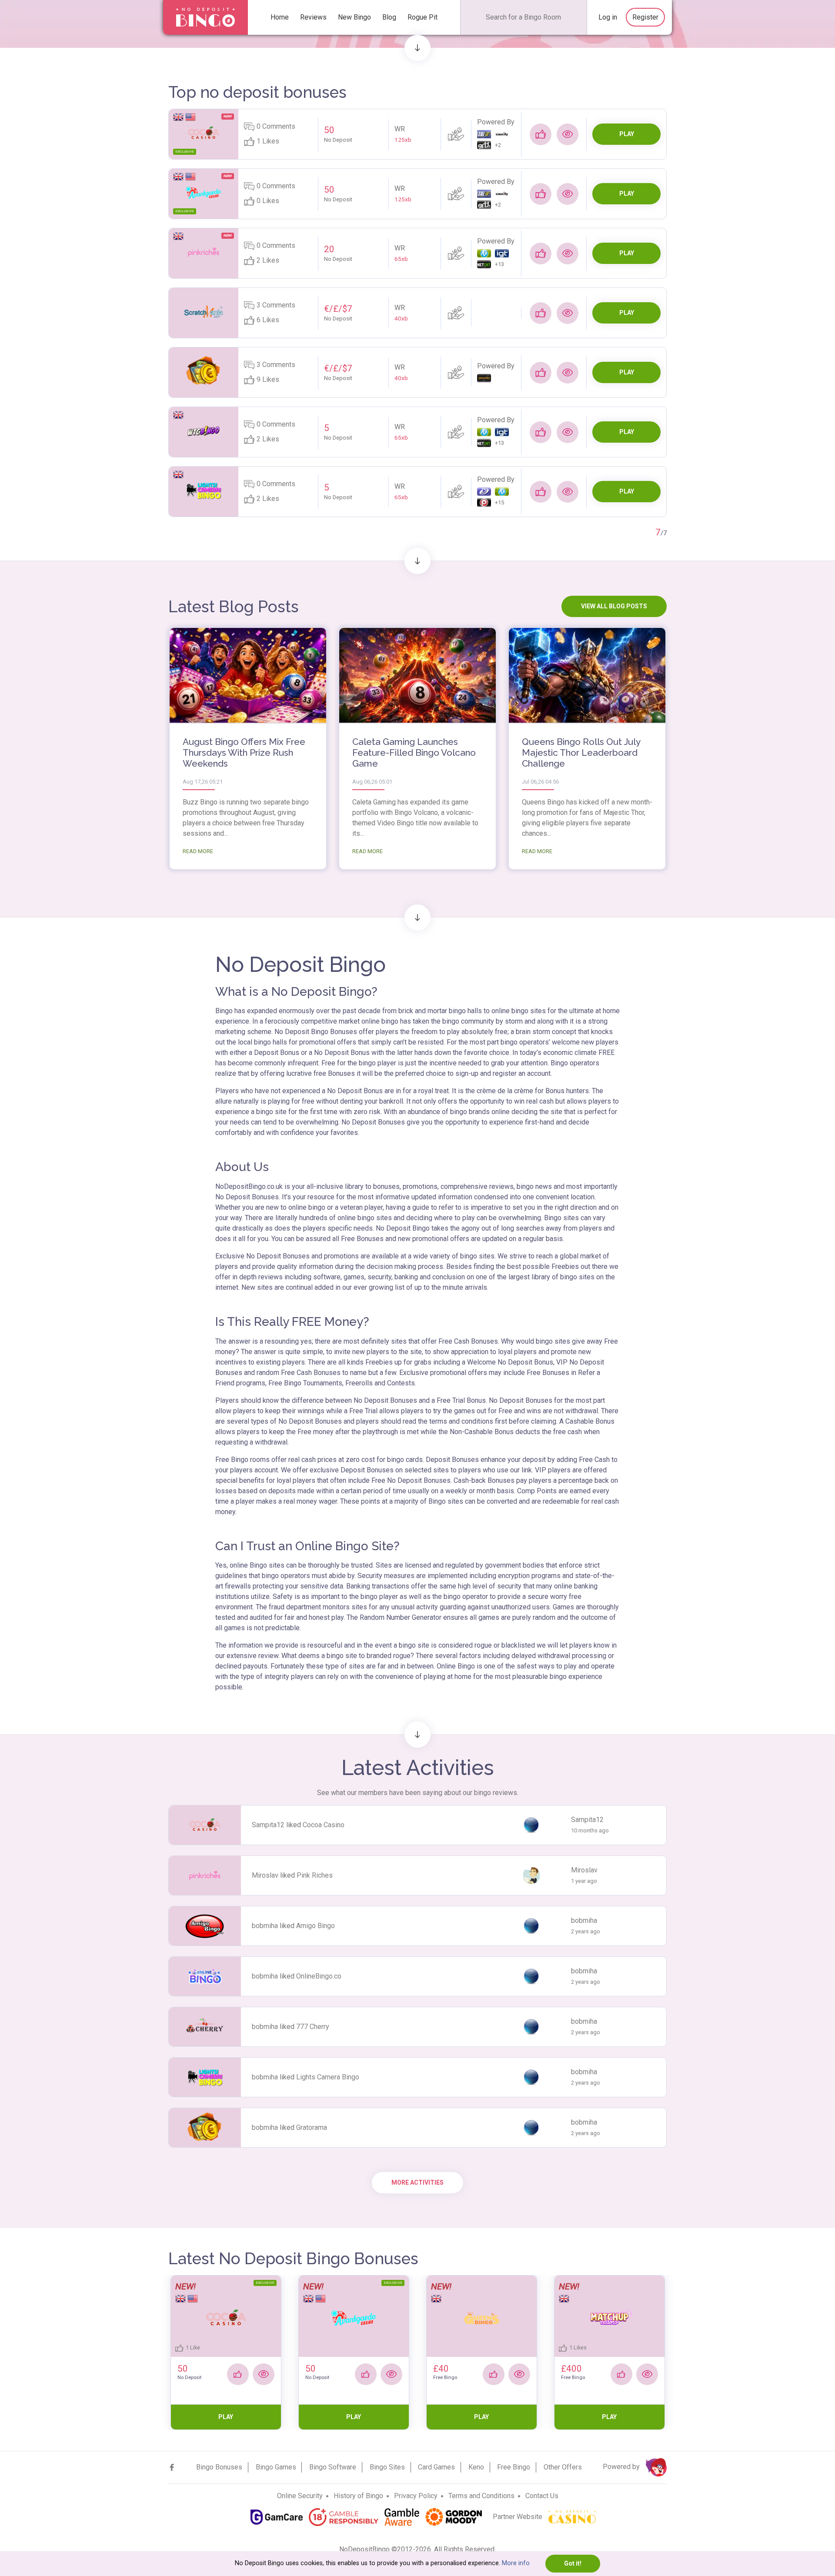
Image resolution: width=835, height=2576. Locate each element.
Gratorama (312, 2127)
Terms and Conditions (481, 2496)
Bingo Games (276, 2467)
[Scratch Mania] (204, 312)
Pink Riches (315, 1875)
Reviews (313, 17)
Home (280, 17)
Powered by (622, 2467)
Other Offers (563, 2467)
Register (645, 17)
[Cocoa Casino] (204, 133)
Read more (198, 851)
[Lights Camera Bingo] (204, 491)
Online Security (300, 2496)
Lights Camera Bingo (328, 2077)
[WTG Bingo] (204, 431)
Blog (389, 17)
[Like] (541, 134)
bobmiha (265, 1926)
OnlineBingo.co (319, 1976)
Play (627, 134)
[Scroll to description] (417, 48)
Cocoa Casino (324, 1825)
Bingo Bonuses (219, 2467)
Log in (608, 17)
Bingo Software (333, 2467)
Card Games (436, 2467)
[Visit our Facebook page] (172, 2467)
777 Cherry (313, 2027)
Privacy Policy (416, 2496)
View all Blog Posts (614, 606)
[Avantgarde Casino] (204, 193)
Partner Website (518, 2517)
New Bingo (354, 17)
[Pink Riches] (204, 252)
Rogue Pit (423, 17)
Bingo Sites (387, 2467)
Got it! (573, 2563)
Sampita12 (268, 1825)
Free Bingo (514, 2467)
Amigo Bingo (316, 1926)
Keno (476, 2467)
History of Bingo (358, 2496)
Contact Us (542, 2496)
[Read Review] (568, 134)
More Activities (417, 2182)
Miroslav (265, 1875)
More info (516, 2563)
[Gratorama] (204, 371)
